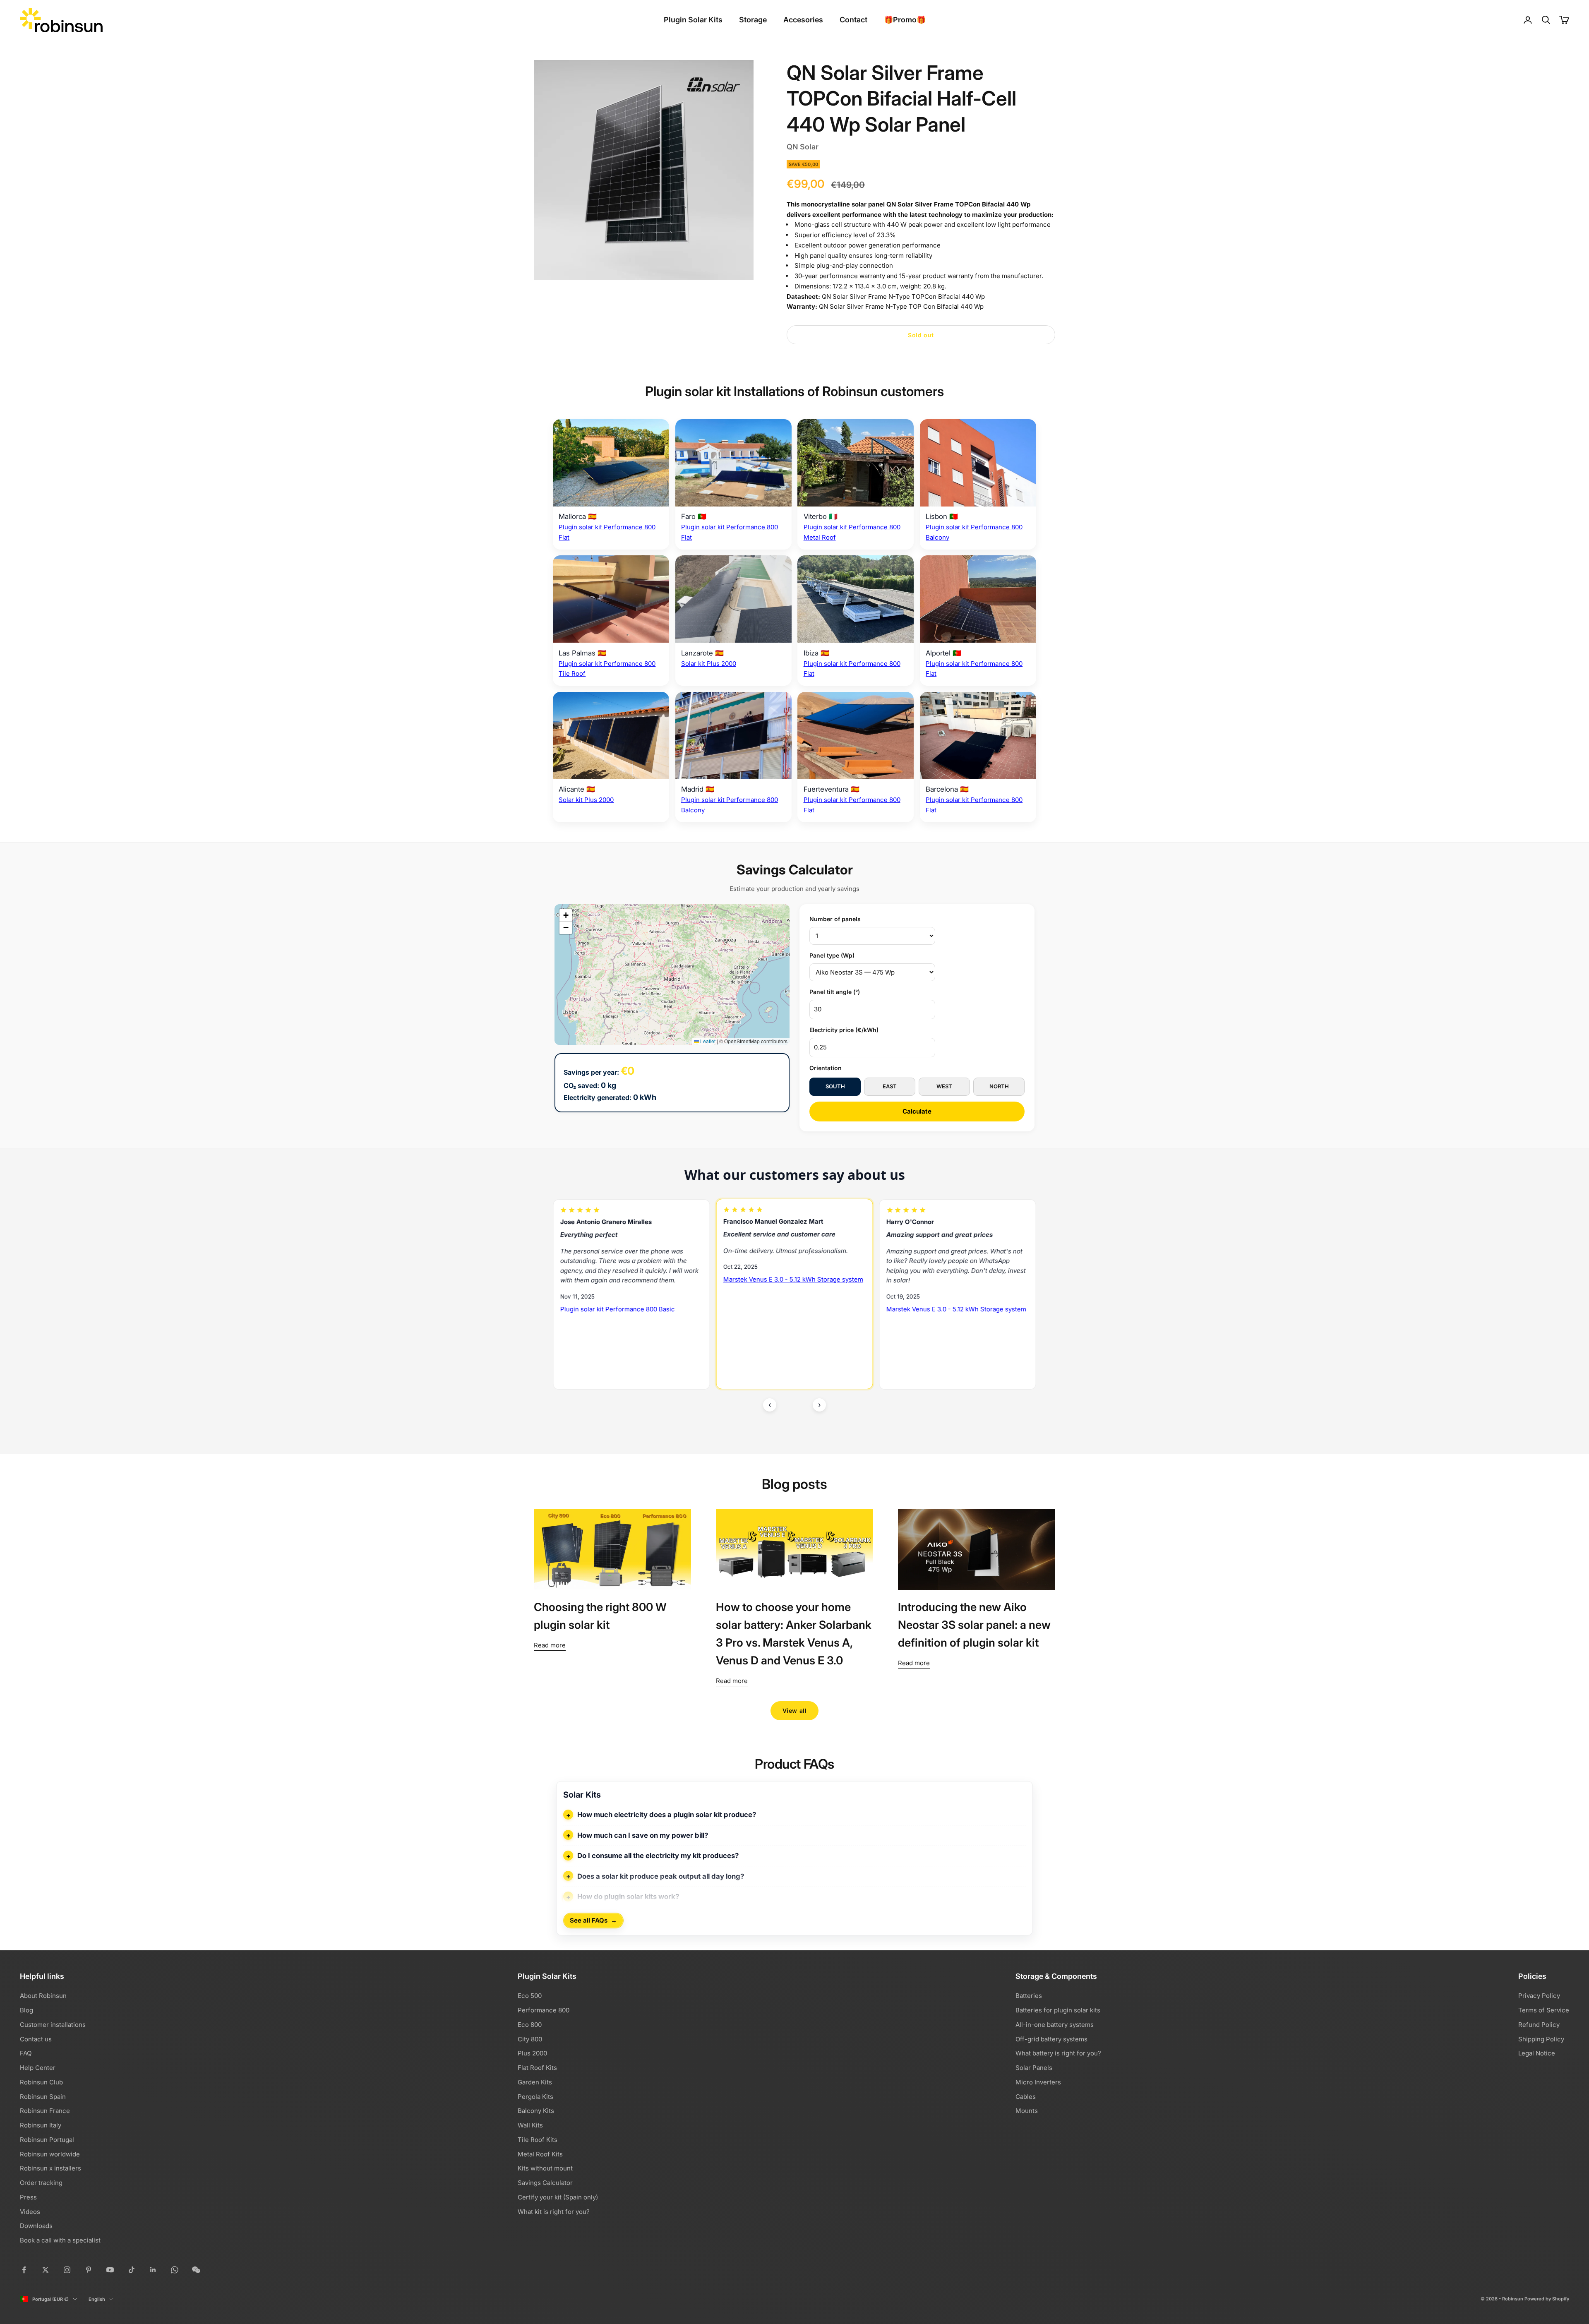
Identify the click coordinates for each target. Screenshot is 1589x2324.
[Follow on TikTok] (132, 2270)
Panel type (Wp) (832, 955)
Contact (853, 20)
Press (28, 2197)
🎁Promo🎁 (905, 20)
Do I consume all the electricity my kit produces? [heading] (658, 1856)
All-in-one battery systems (1055, 2025)
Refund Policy (1539, 2025)
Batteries (1029, 1996)
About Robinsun (43, 1996)
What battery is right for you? (1058, 2053)
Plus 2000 (532, 2053)
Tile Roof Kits (538, 2140)
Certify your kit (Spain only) (558, 2197)
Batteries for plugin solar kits (1058, 2010)
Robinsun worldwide (50, 2154)
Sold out (921, 335)
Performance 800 (544, 2010)
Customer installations (53, 2025)
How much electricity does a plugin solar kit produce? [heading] (667, 1815)
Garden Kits (535, 2082)
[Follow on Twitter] (46, 2270)
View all (794, 1711)
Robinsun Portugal (47, 2140)
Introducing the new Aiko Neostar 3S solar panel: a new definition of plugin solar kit (974, 1625)
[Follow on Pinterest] (89, 2270)
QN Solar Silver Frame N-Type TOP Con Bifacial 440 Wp (901, 306)
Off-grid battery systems (1051, 2039)
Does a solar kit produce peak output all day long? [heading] (661, 1876)
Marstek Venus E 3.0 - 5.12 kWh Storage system (630, 1309)
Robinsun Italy (41, 2125)
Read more (550, 1645)
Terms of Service (1544, 2010)
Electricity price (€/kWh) (844, 1030)
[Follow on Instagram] (67, 2270)
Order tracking (41, 2183)
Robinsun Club (41, 2082)
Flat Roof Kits (537, 2068)
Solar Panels (1034, 2068)
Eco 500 (530, 1996)
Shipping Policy (1541, 2039)
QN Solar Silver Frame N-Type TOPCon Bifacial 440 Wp (903, 297)
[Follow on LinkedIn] (153, 2270)
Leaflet (707, 1041)
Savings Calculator (545, 2183)
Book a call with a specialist (60, 2240)
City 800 (530, 2039)
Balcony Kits (536, 2111)
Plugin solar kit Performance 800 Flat (778, 1331)
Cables (1026, 2097)
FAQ (26, 2053)
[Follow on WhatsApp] (175, 2270)
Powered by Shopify (1547, 2299)
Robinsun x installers (50, 2168)
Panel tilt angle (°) (835, 992)
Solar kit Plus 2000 (709, 664)
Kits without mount (545, 2168)
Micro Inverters (1038, 2082)
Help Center (38, 2068)
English (97, 2299)
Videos (30, 2212)
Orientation (826, 1068)
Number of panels (835, 919)
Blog (26, 2010)
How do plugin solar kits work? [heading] (628, 1897)
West (944, 1086)
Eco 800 (530, 2025)
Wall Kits (530, 2125)
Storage (753, 20)
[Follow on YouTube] (110, 2270)
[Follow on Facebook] (24, 2270)
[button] (566, 915)
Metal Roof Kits (540, 2154)
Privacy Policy (1539, 1996)
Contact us (36, 2039)
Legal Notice (1537, 2053)
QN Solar (803, 147)
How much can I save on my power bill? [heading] (643, 1835)
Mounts (1027, 2111)
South (835, 1086)
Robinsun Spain (43, 2097)
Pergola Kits (535, 2097)
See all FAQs (593, 1921)
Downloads (36, 2226)
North (999, 1086)
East (890, 1086)
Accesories (803, 20)
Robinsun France (45, 2111)
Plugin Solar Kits (693, 20)
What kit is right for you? (554, 2212)
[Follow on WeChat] (196, 2270)
